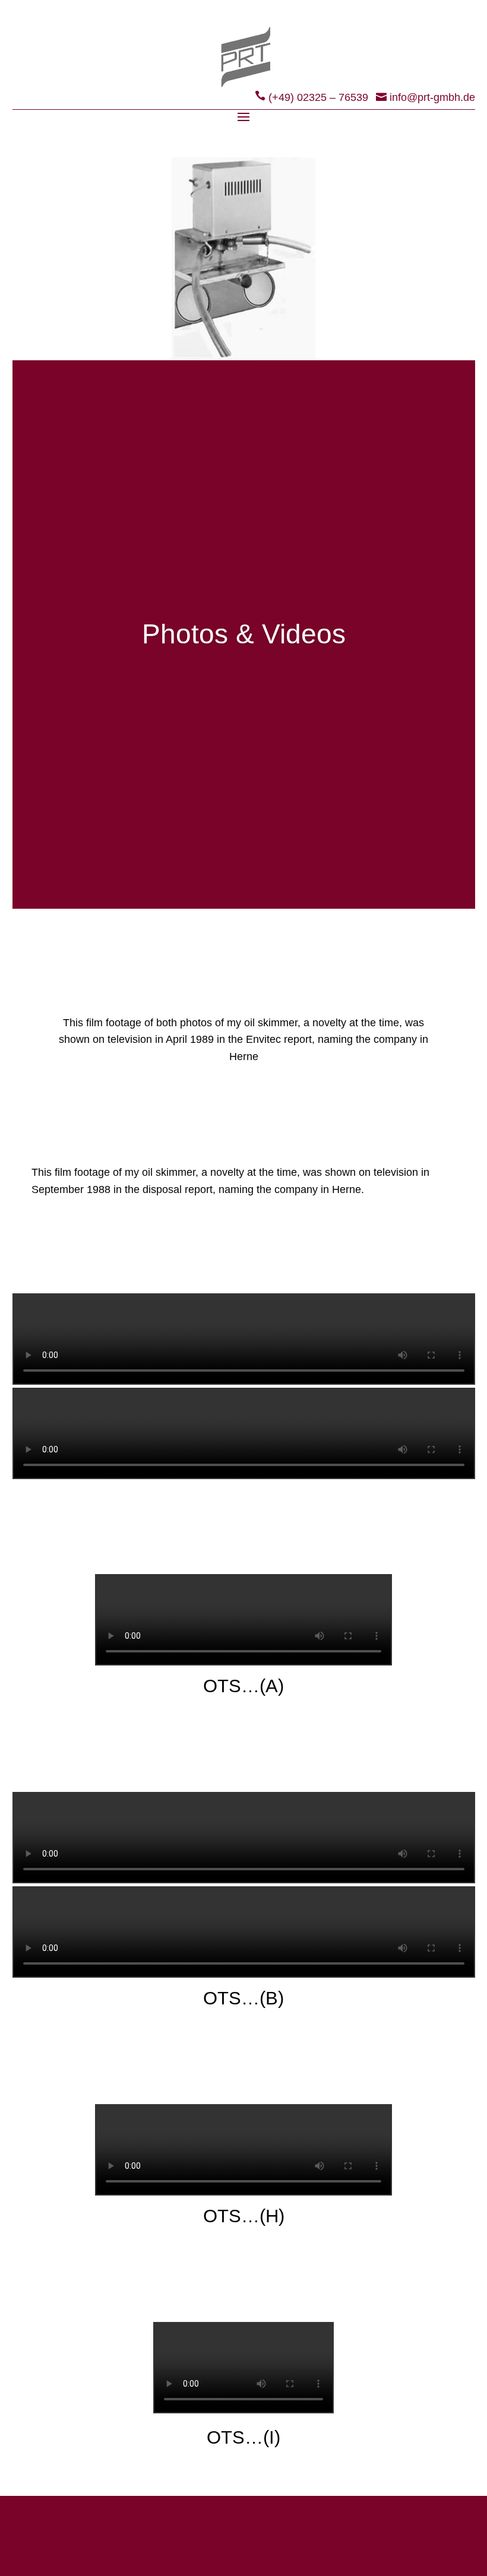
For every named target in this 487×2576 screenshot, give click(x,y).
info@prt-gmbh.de (432, 97)
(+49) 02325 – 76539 (318, 97)
